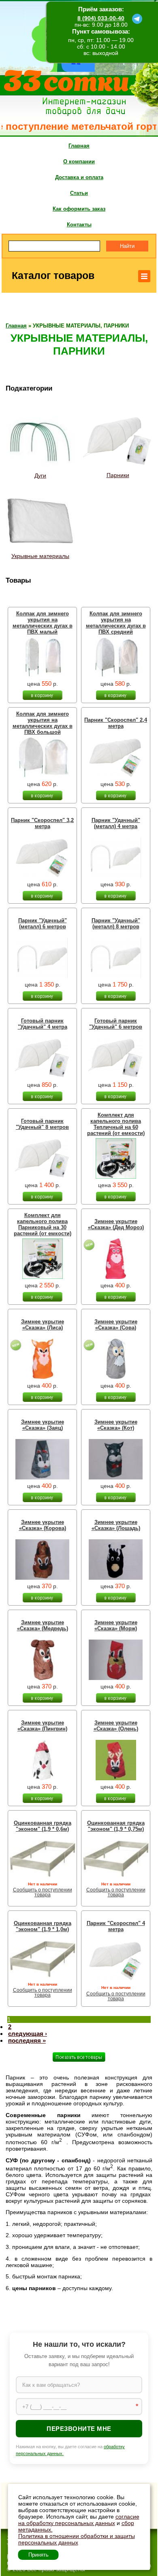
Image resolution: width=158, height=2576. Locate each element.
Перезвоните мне (79, 2429)
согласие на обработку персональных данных (79, 2520)
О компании (79, 162)
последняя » (27, 2040)
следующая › (28, 2034)
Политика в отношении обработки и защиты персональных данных (77, 2539)
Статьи (79, 193)
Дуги (40, 475)
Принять (38, 2555)
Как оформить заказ (79, 209)
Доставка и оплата (79, 177)
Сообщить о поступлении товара (43, 1892)
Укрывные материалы (40, 556)
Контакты (79, 225)
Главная (79, 146)
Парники (118, 475)
